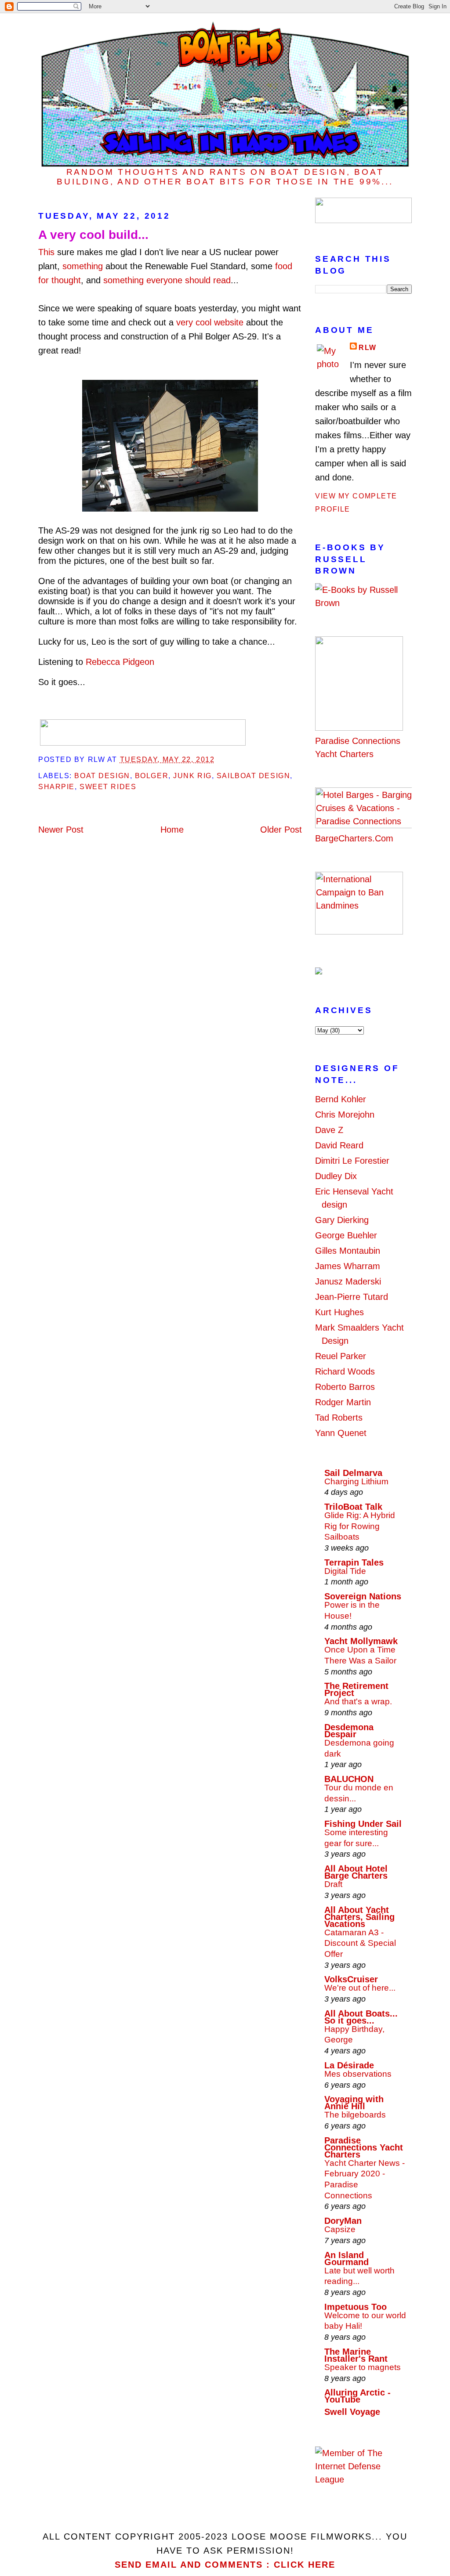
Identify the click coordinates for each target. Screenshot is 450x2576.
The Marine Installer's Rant (356, 2355)
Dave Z (329, 1130)
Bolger (152, 776)
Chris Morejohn (345, 1115)
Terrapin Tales (354, 1562)
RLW (368, 348)
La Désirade (349, 2065)
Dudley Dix (336, 1176)
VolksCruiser (351, 1979)
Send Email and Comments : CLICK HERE (225, 2565)
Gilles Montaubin (348, 1251)
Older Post (281, 830)
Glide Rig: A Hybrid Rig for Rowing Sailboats (360, 1526)
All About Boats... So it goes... (361, 2017)
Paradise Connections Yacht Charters (358, 747)
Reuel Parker (341, 1356)
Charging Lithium (356, 1481)
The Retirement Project (356, 1689)
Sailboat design (253, 776)
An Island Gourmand (347, 2259)
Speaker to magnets (363, 2367)
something (83, 266)
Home (172, 830)
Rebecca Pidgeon (120, 662)
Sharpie (56, 787)
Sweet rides (108, 787)
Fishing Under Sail (363, 1824)
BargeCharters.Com (354, 838)
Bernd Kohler (341, 1099)
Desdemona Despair (349, 1731)
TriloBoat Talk (353, 1507)
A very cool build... (93, 235)
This (46, 252)
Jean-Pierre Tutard (352, 1297)
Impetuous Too (356, 2307)
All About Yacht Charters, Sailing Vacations (359, 1917)
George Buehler (346, 1235)
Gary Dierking (342, 1220)
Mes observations (358, 2074)
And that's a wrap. (358, 1701)
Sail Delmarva (353, 1473)
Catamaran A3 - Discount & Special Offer (360, 1943)
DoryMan (343, 2221)
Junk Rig (192, 776)
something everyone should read (167, 280)
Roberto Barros (345, 1387)
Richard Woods (345, 1371)
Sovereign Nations (363, 1596)
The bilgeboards (355, 2115)
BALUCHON (349, 1779)
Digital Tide (345, 1571)
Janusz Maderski (348, 1281)
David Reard (339, 1145)
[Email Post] (218, 759)
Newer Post (61, 830)
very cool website (210, 322)
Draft (333, 1884)
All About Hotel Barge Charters (356, 1872)
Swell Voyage (352, 2412)
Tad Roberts (339, 1418)
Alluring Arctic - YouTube (357, 2396)
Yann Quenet (341, 1433)
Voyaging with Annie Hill (354, 2103)
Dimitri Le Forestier (352, 1161)
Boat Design (102, 776)
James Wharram (348, 1266)
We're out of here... (360, 1988)
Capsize (340, 2229)
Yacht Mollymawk (361, 1641)
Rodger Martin (343, 1402)
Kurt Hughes (339, 1312)
